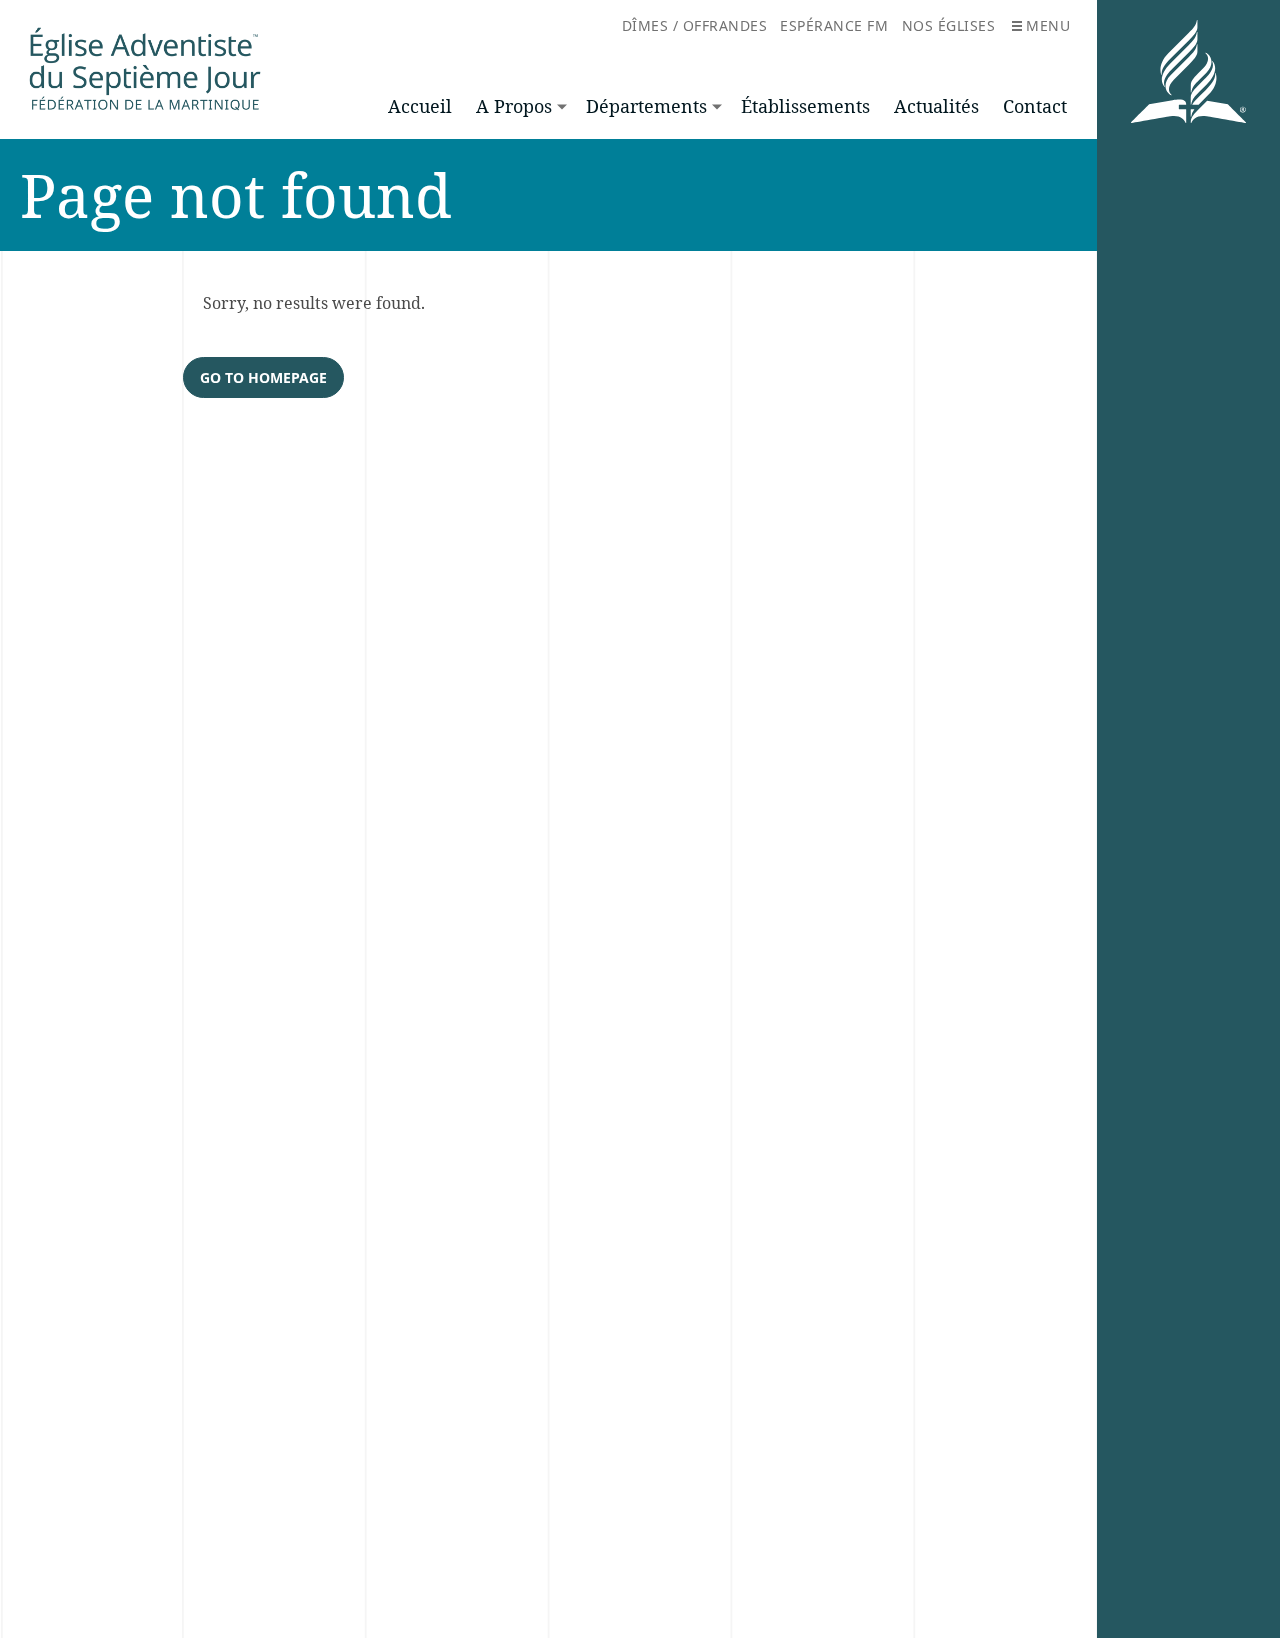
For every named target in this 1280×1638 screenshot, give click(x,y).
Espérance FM (834, 25)
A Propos (514, 106)
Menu (1048, 25)
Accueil (420, 106)
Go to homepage (263, 377)
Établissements (805, 106)
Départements (646, 106)
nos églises (949, 25)
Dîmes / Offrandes (695, 25)
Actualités (936, 106)
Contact (1035, 106)
